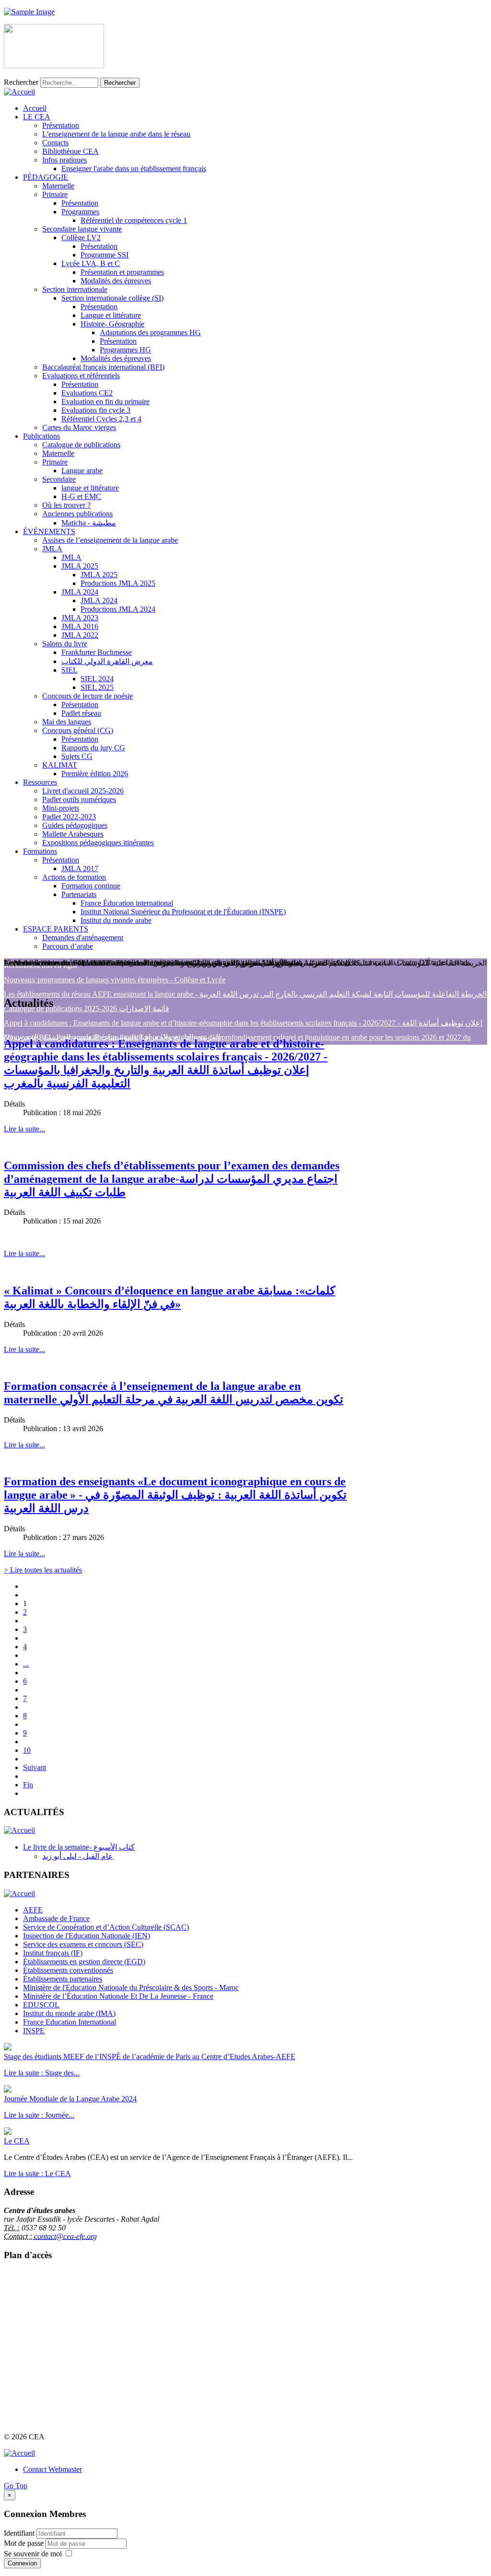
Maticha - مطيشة (89, 523)
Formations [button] (40, 851)
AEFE (33, 1910)
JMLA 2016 (80, 626)
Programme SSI (105, 255)
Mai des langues (67, 722)
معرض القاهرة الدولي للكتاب (107, 661)
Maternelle (58, 186)
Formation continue (91, 886)
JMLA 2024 (80, 592)
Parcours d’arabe (68, 946)
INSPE (34, 2031)
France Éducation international (127, 903)
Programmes (80, 212)
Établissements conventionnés (68, 1970)
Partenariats (79, 894)
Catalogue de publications (81, 445)
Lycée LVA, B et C (91, 263)
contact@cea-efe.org (65, 2236)
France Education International (70, 2022)
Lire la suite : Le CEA (37, 2174)
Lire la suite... (24, 1129)
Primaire (55, 194)
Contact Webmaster (53, 2469)
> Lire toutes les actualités (43, 1570)
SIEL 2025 (97, 687)
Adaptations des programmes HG (150, 332)
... (26, 1664)
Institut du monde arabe (116, 920)
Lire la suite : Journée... (39, 2115)
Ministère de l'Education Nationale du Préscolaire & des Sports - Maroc (131, 1987)
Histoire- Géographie (112, 324)
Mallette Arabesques (73, 834)
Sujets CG (77, 756)
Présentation (61, 125)
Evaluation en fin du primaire (105, 402)
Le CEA (17, 2141)
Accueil (35, 108)
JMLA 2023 (80, 618)
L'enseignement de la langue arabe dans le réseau (116, 134)
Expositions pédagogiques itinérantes (98, 843)
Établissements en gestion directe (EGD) (84, 1962)
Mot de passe (25, 2543)
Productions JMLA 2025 (118, 583)
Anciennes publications (77, 514)
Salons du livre (65, 644)
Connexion (22, 2563)
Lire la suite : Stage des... (42, 2073)
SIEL (70, 670)
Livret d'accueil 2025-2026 (83, 791)
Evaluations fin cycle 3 (96, 410)
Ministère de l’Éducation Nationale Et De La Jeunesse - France (118, 1996)
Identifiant (19, 2533)
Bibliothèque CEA (70, 151)
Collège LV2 (81, 238)
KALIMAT (60, 765)
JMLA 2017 (80, 868)
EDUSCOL (41, 2005)
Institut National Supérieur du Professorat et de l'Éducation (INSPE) (183, 912)
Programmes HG (125, 350)
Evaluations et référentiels (81, 376)
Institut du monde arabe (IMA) (69, 2013)
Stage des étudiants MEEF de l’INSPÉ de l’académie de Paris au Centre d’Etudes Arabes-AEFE (150, 2057)
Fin (28, 1785)
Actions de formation (74, 877)
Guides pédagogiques (75, 825)
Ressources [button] (40, 782)
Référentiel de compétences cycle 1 (134, 220)
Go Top (16, 2486)
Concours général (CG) (78, 730)
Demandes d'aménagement (83, 938)
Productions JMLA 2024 (118, 609)
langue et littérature (90, 488)
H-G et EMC (81, 496)
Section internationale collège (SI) (112, 298)
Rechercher (21, 82)
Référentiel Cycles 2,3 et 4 (101, 419)
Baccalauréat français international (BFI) (103, 367)
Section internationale (75, 289)
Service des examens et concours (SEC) (83, 1944)
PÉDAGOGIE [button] (46, 177)
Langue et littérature (111, 315)
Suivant (35, 1767)
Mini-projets (61, 808)
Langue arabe (82, 471)
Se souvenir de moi (33, 2554)
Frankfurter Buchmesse (97, 652)
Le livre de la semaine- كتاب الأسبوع (79, 1847)
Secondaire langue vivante (82, 229)
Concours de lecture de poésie (88, 696)
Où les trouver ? (66, 505)
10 (27, 1750)
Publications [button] (41, 436)
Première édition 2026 (95, 774)
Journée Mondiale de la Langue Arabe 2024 (70, 2099)
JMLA (52, 549)
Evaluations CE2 (87, 393)
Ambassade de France (56, 1918)
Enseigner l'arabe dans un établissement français (134, 169)
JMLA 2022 (80, 635)
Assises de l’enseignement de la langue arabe (110, 540)
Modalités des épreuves (116, 281)
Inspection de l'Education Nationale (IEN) (87, 1936)
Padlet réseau (81, 713)
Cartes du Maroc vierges (79, 427)
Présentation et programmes (122, 272)
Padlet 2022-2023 (69, 817)
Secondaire (59, 479)
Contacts (55, 143)
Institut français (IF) (53, 1953)
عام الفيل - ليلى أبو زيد (78, 1856)
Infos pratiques (64, 160)
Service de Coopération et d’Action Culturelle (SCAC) (106, 1927)
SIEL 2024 (97, 679)
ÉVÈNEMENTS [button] (49, 531)
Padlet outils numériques (79, 799)
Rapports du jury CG (93, 748)
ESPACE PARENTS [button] (56, 929)
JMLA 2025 (80, 566)
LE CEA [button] (37, 117)
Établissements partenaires (63, 1979)
